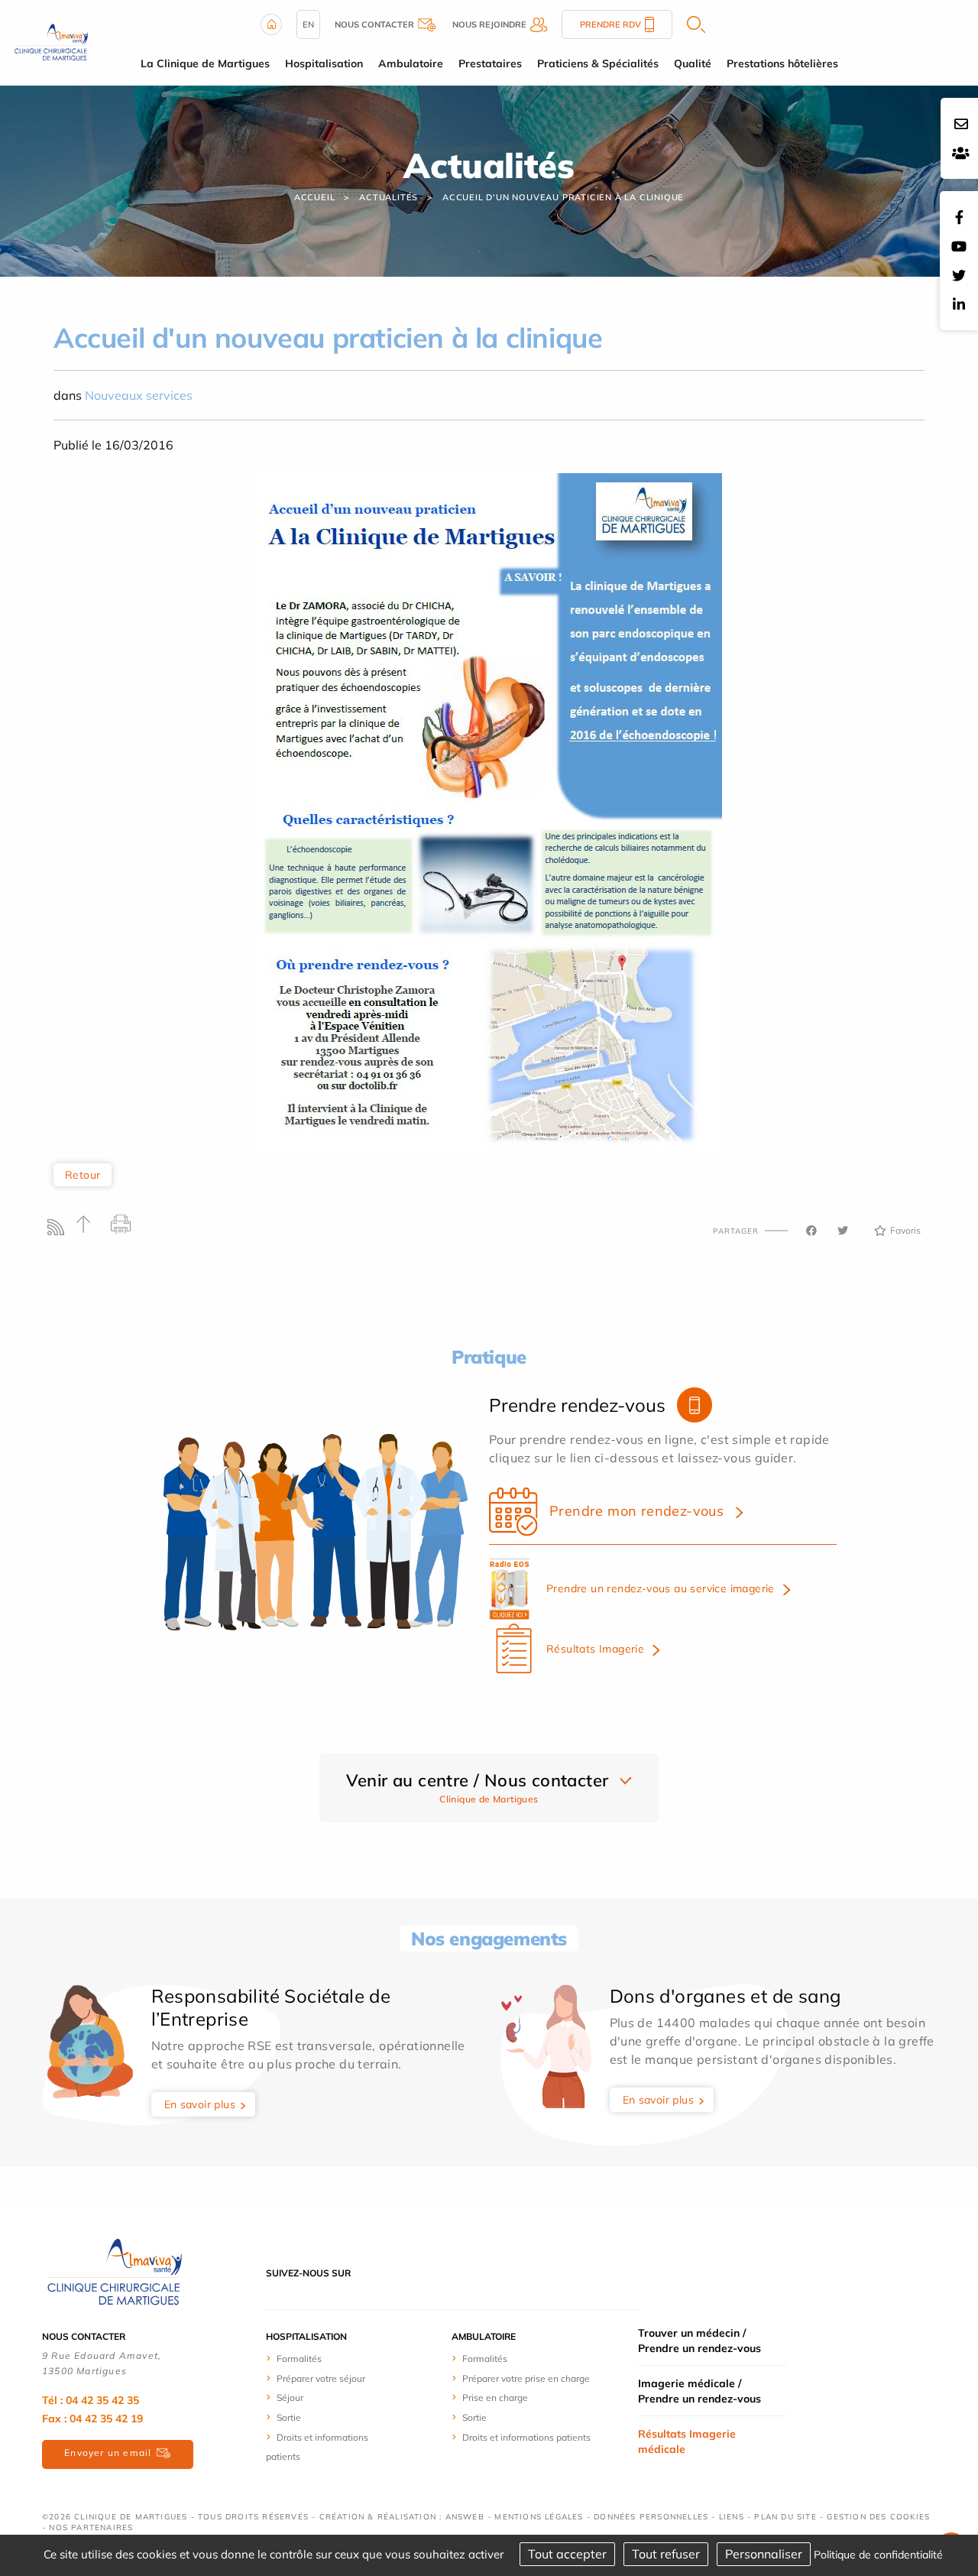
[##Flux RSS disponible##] (59, 1231)
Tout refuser (666, 2554)
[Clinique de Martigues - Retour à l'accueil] (115, 2272)
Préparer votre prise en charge (526, 2378)
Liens (732, 2517)
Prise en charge (495, 2398)
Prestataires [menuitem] (490, 63)
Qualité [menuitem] (693, 63)
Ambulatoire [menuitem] (411, 63)
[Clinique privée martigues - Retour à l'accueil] (51, 41)
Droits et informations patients (526, 2437)
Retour (83, 1175)
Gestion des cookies (878, 2517)
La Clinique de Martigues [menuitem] (205, 63)
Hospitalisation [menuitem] (324, 63)
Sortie (289, 2417)
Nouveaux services (139, 395)
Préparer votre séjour (321, 2378)
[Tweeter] (843, 1231)
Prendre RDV (610, 24)
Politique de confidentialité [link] (878, 2555)
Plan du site (785, 2517)
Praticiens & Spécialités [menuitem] (598, 63)
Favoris (905, 1230)
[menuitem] (323, 2358)
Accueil (315, 197)
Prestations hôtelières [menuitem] (782, 63)
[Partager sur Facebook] (811, 1231)
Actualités (389, 197)
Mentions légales (539, 2517)
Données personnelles (651, 2517)
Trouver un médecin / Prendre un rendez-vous (699, 2341)
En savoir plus (200, 2104)
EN (308, 24)
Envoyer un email (108, 2453)
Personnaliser (764, 2554)
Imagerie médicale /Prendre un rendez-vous (699, 2391)
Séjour (290, 2398)
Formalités (299, 2359)
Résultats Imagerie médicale (687, 2441)
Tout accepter (567, 2554)
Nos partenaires (91, 2527)
